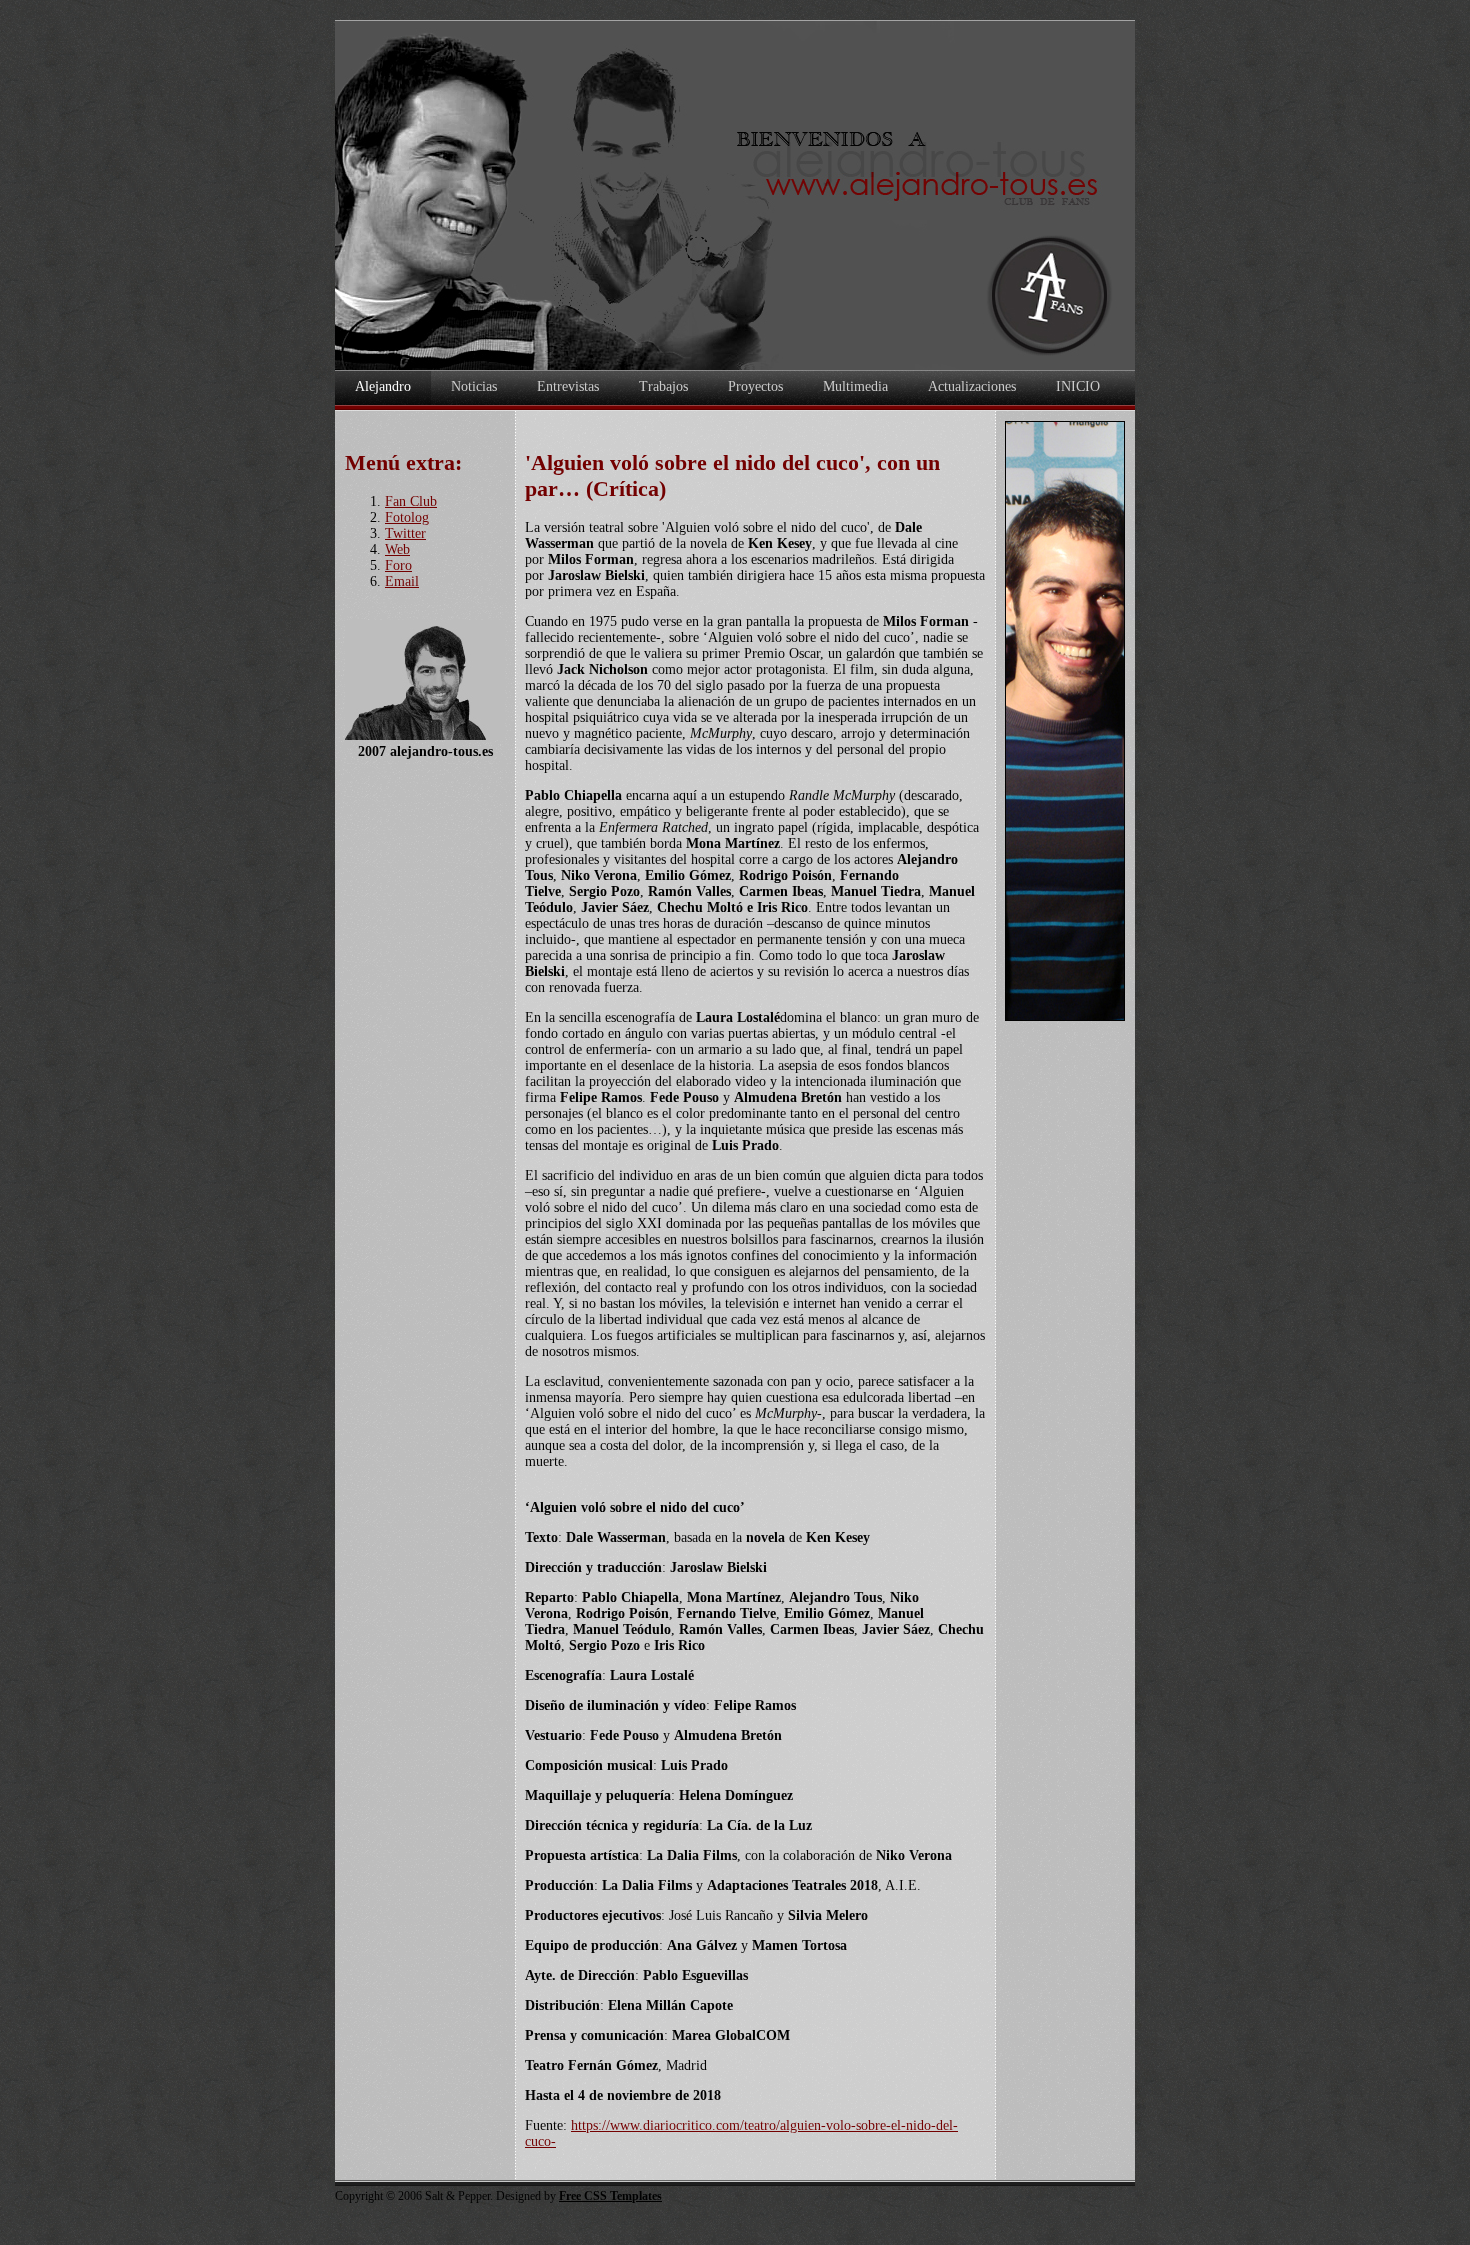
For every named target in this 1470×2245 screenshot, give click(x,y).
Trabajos (663, 386)
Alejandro (383, 386)
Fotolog (407, 517)
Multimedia (855, 386)
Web (397, 549)
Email (402, 581)
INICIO (1078, 386)
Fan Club (411, 501)
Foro (398, 565)
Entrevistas (568, 386)
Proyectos (755, 386)
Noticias (474, 386)
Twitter (405, 533)
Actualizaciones (972, 386)
